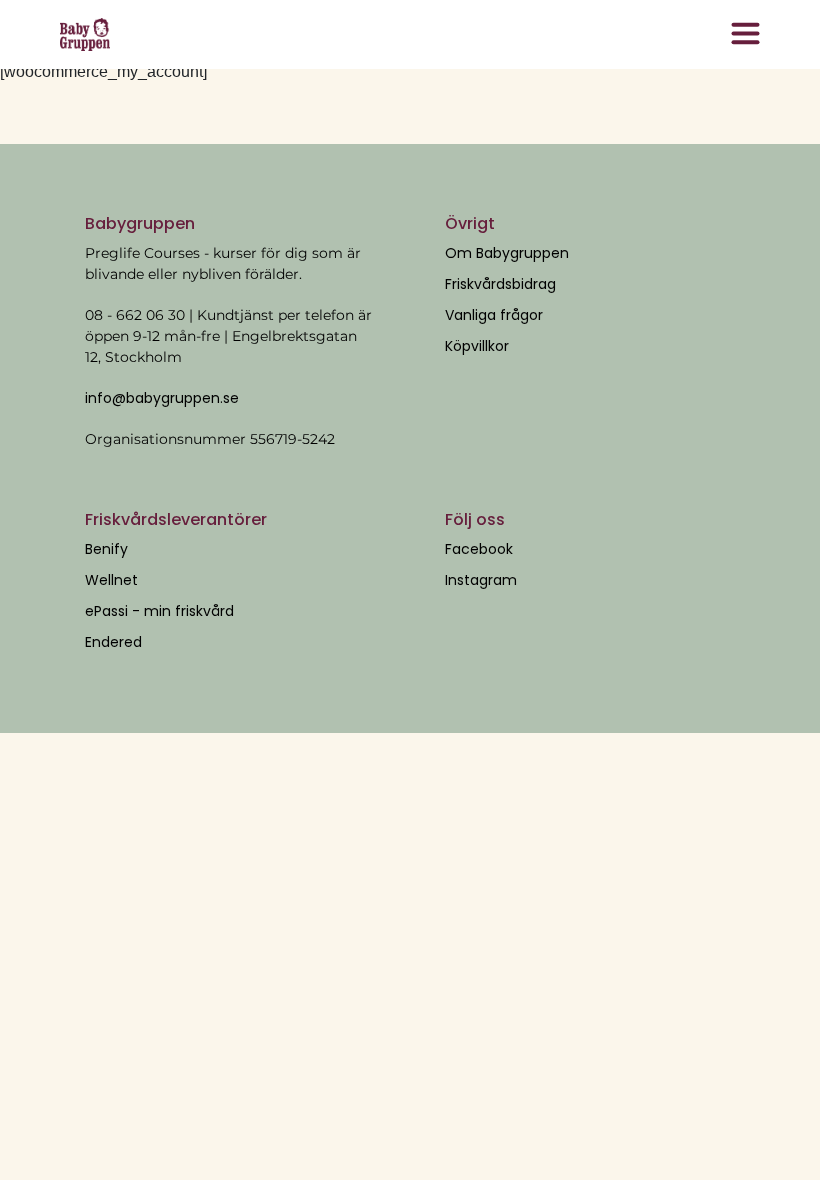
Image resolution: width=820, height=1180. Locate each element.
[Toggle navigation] (745, 34)
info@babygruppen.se (162, 398)
